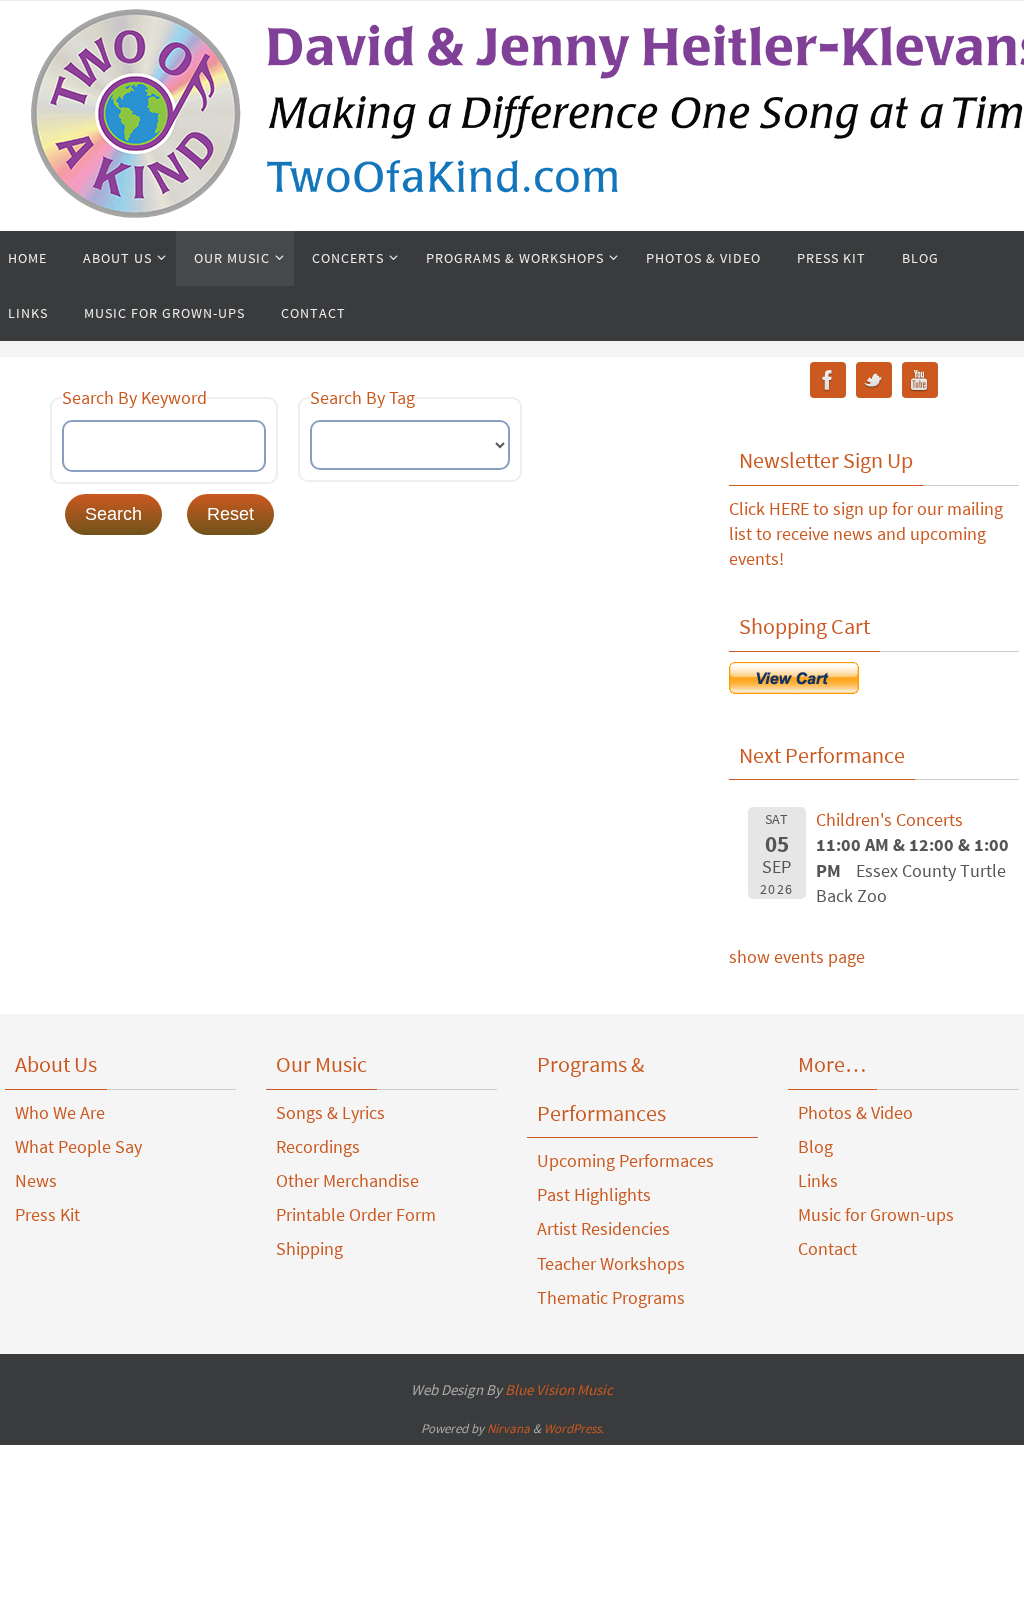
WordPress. (574, 1428)
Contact (827, 1248)
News (36, 1180)
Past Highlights (594, 1194)
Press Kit (47, 1214)
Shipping (309, 1248)
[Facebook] (828, 383)
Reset (230, 514)
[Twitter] (874, 383)
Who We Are (60, 1112)
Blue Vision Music (559, 1389)
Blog (815, 1146)
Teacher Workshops (611, 1263)
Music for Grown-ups (876, 1214)
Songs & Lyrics (330, 1112)
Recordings (318, 1146)
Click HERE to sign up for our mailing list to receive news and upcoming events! (866, 533)
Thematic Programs (611, 1297)
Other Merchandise (347, 1180)
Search (113, 514)
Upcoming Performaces (625, 1160)
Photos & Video (855, 1112)
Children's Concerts (889, 819)
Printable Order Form (356, 1214)
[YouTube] (920, 383)
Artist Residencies (603, 1228)
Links (818, 1180)
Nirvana (508, 1428)
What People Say (78, 1146)
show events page (797, 956)
